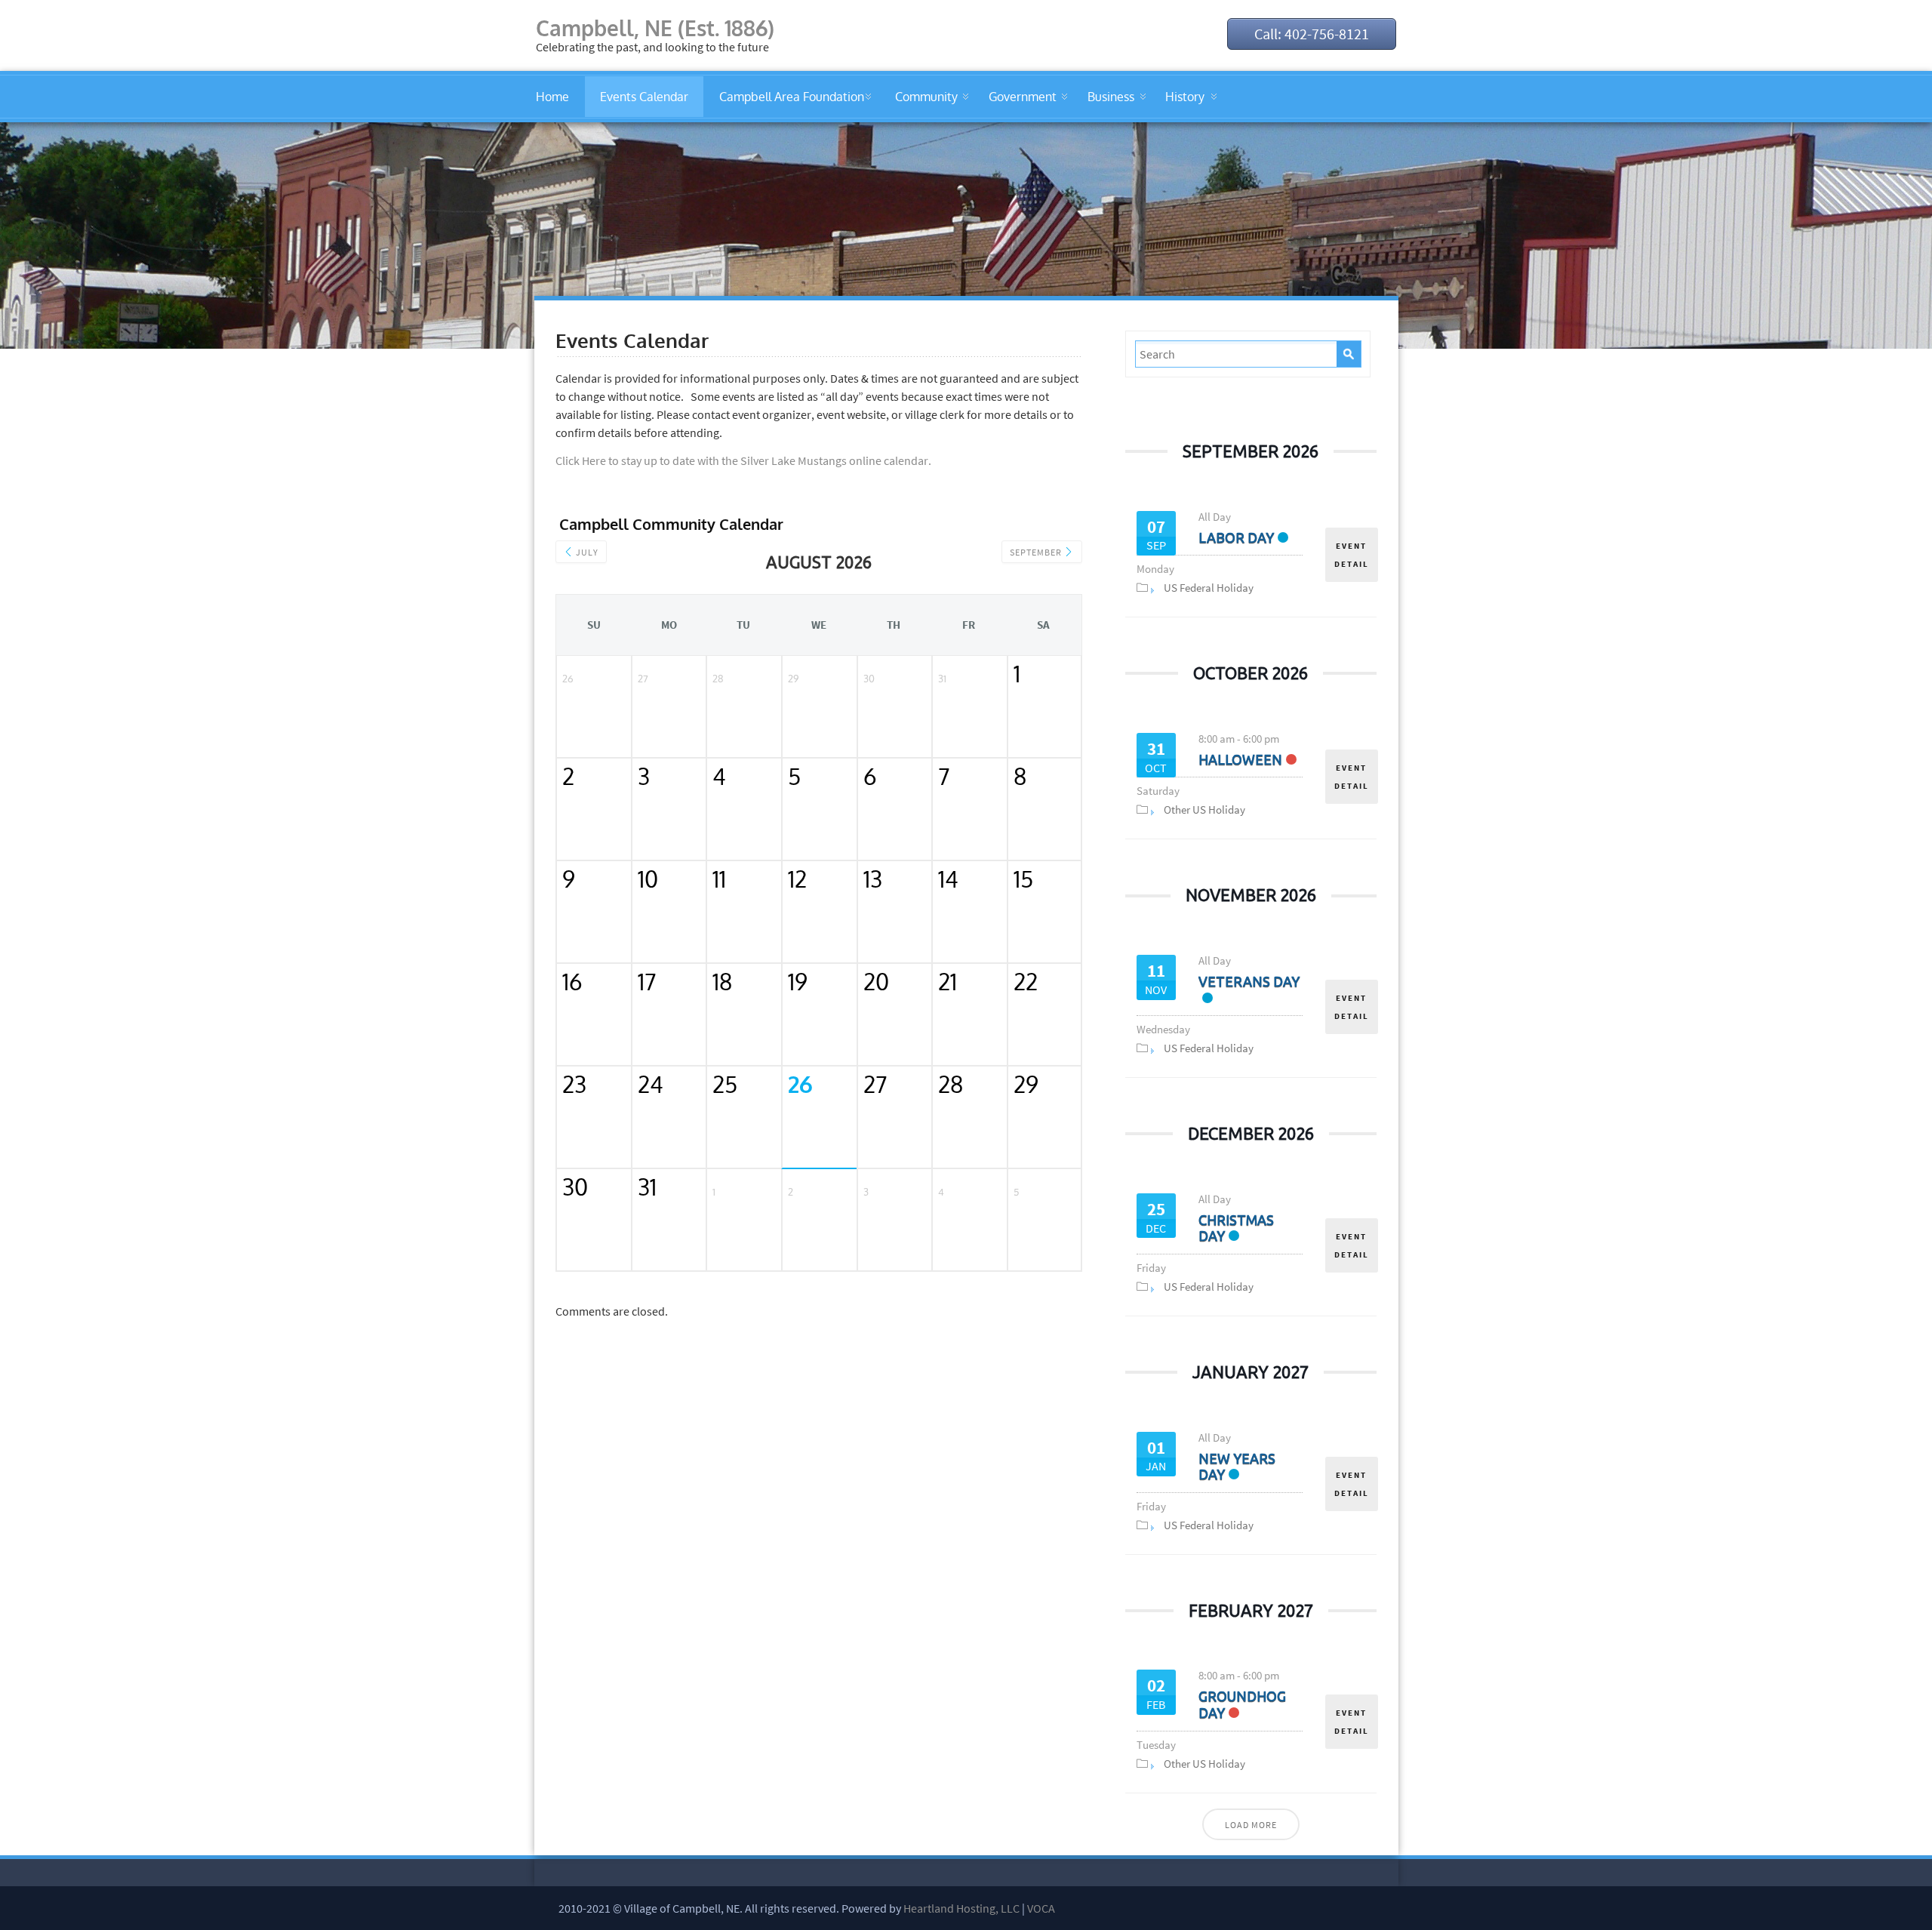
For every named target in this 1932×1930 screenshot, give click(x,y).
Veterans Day (1249, 981)
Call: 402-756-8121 (1312, 34)
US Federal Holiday (1209, 588)
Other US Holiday (1204, 810)
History (1185, 97)
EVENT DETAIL (1352, 555)
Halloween (1240, 759)
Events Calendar (644, 97)
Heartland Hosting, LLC (961, 1908)
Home (552, 97)
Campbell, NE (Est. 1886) (655, 28)
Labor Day (1236, 537)
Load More (1251, 1825)
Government (1023, 97)
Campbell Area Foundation (792, 97)
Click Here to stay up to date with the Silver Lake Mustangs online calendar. (743, 460)
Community (926, 97)
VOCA (1041, 1908)
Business (1111, 97)
